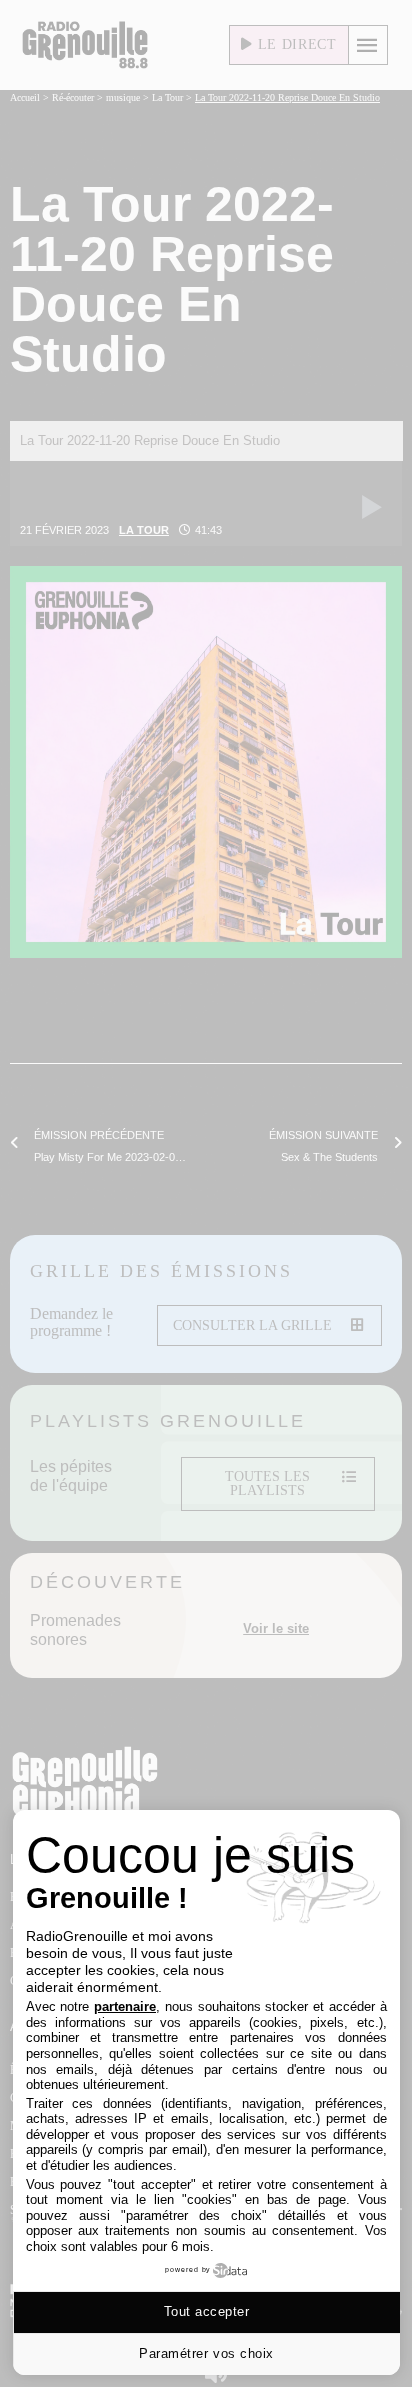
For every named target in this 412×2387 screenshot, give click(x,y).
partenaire (125, 2006)
